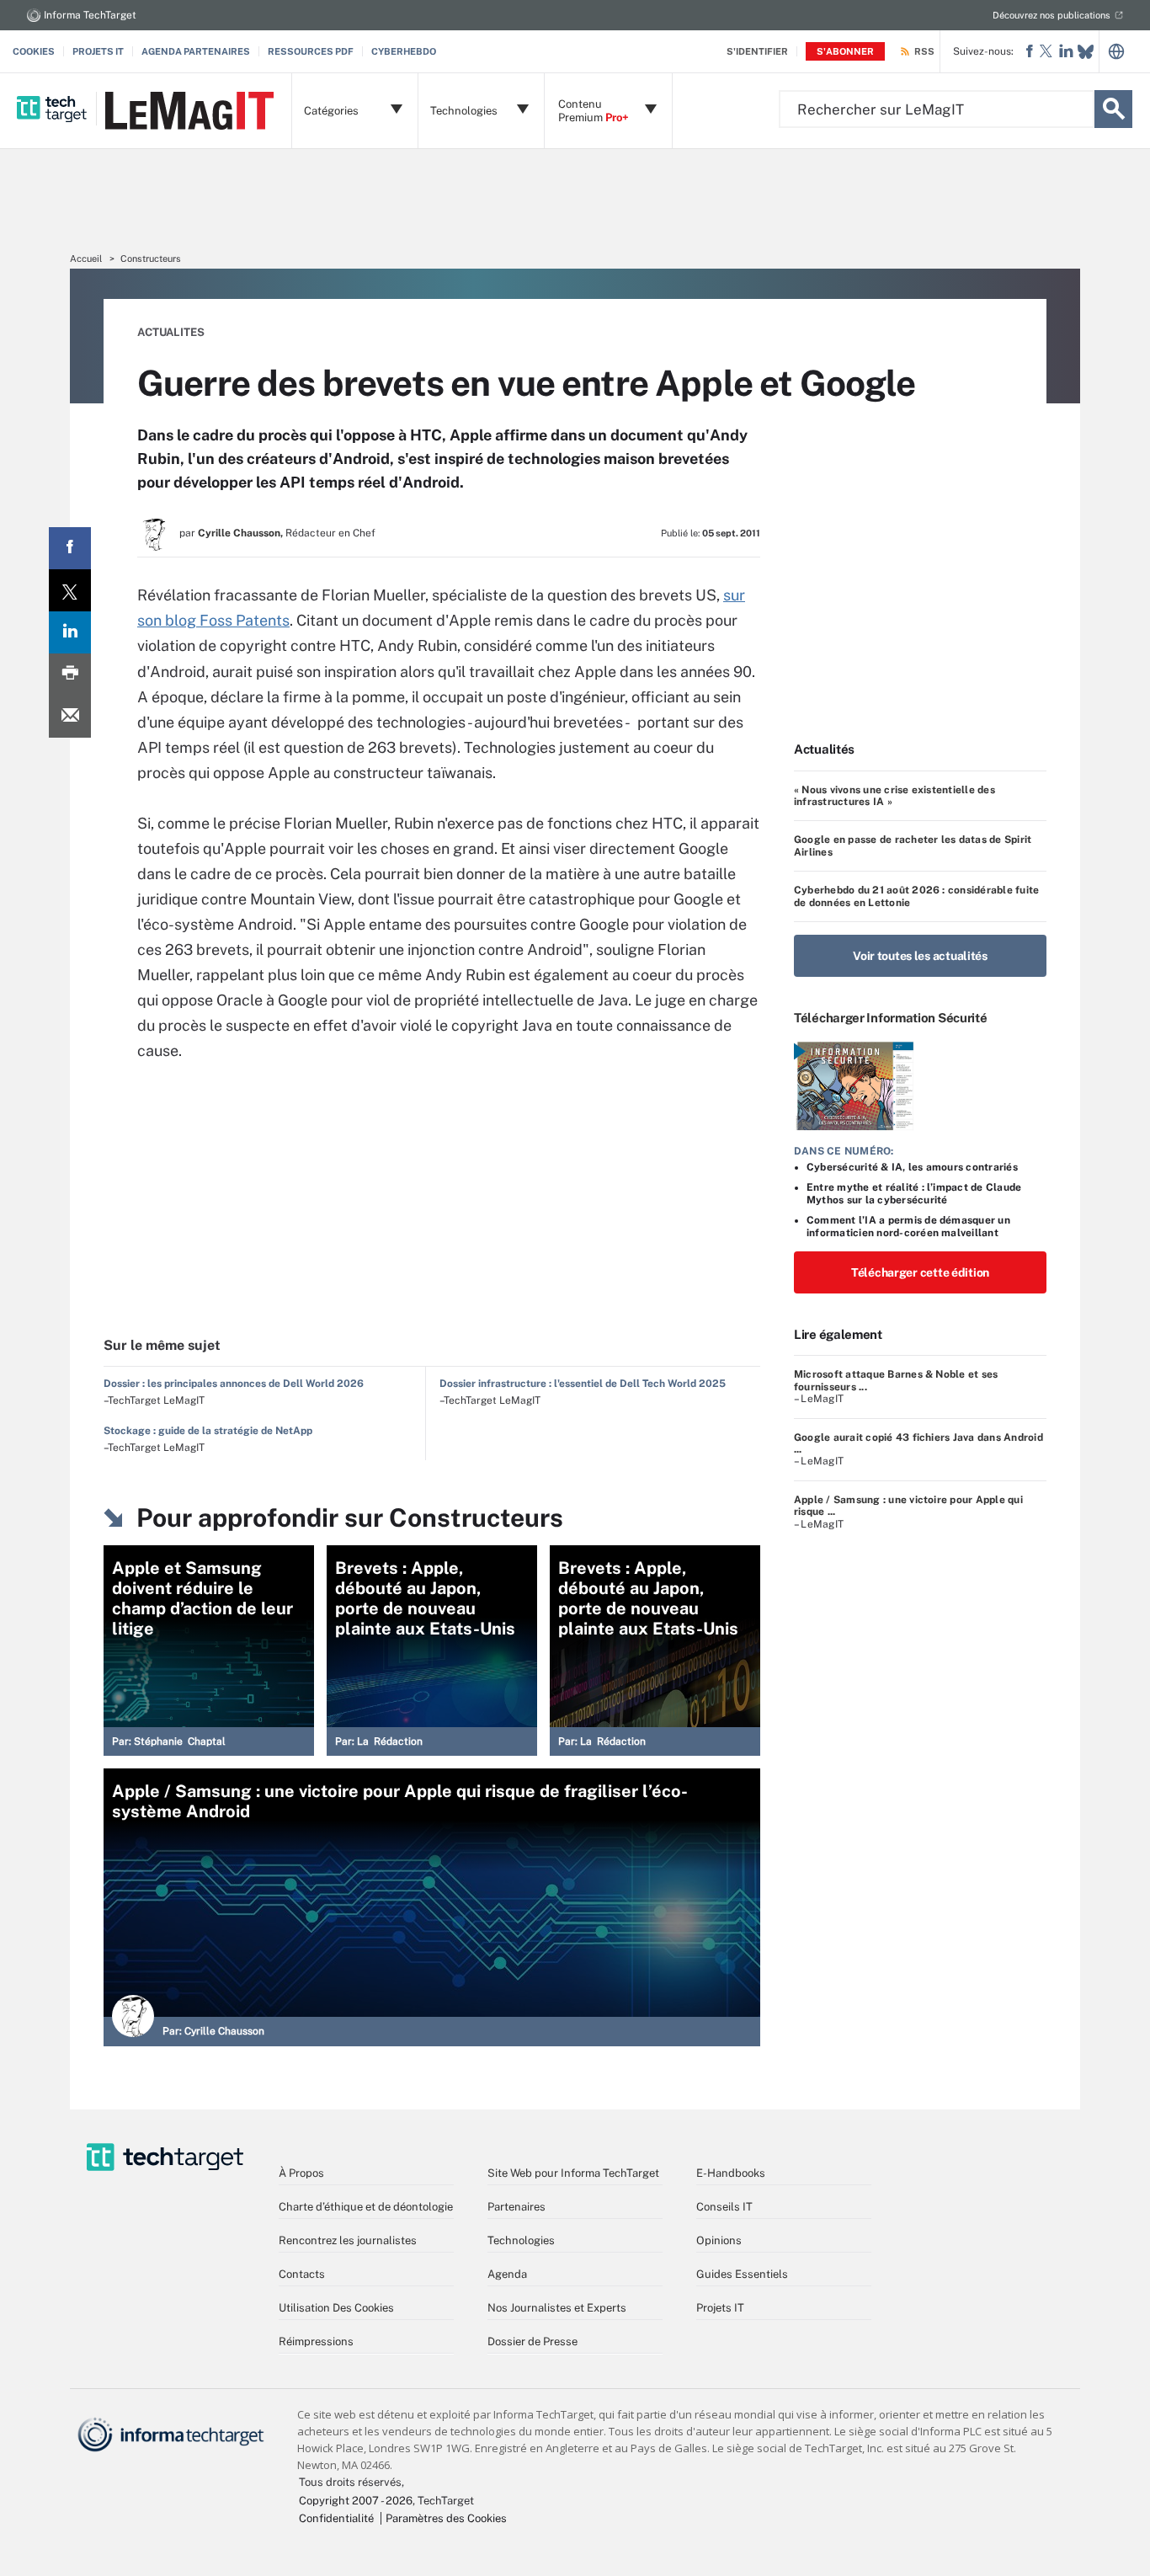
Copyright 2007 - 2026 (356, 2501)
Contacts (302, 2274)
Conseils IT (724, 2207)
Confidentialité (336, 2518)
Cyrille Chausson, (240, 533)
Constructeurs (151, 259)
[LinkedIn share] (70, 632)
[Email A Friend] (70, 717)
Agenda (507, 2274)
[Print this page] (70, 675)
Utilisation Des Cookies (336, 2308)
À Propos (301, 2173)
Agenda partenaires (196, 51)
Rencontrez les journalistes (348, 2240)
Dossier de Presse (532, 2341)
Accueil (86, 259)
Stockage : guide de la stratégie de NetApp (208, 1431)
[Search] (1113, 109)
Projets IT (98, 51)
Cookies (34, 51)
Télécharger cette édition (920, 1272)
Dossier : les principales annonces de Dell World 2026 (234, 1384)
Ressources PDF (311, 51)
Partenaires (516, 2207)
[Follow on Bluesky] (1086, 52)
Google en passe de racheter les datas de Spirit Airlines (913, 845)
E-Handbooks (731, 2173)
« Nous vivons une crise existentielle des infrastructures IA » (894, 796)
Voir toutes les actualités (920, 956)
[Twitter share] (70, 590)
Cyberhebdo (404, 51)
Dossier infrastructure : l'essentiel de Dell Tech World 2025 (583, 1384)
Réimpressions (316, 2341)
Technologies (521, 2240)
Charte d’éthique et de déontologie (366, 2207)
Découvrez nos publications (1052, 15)
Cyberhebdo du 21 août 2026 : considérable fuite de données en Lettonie (916, 896)
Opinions (719, 2240)
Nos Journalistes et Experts (557, 2308)
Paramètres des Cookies (446, 2518)
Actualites (171, 332)
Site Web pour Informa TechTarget (573, 2173)
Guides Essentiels (742, 2274)
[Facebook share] (70, 548)
